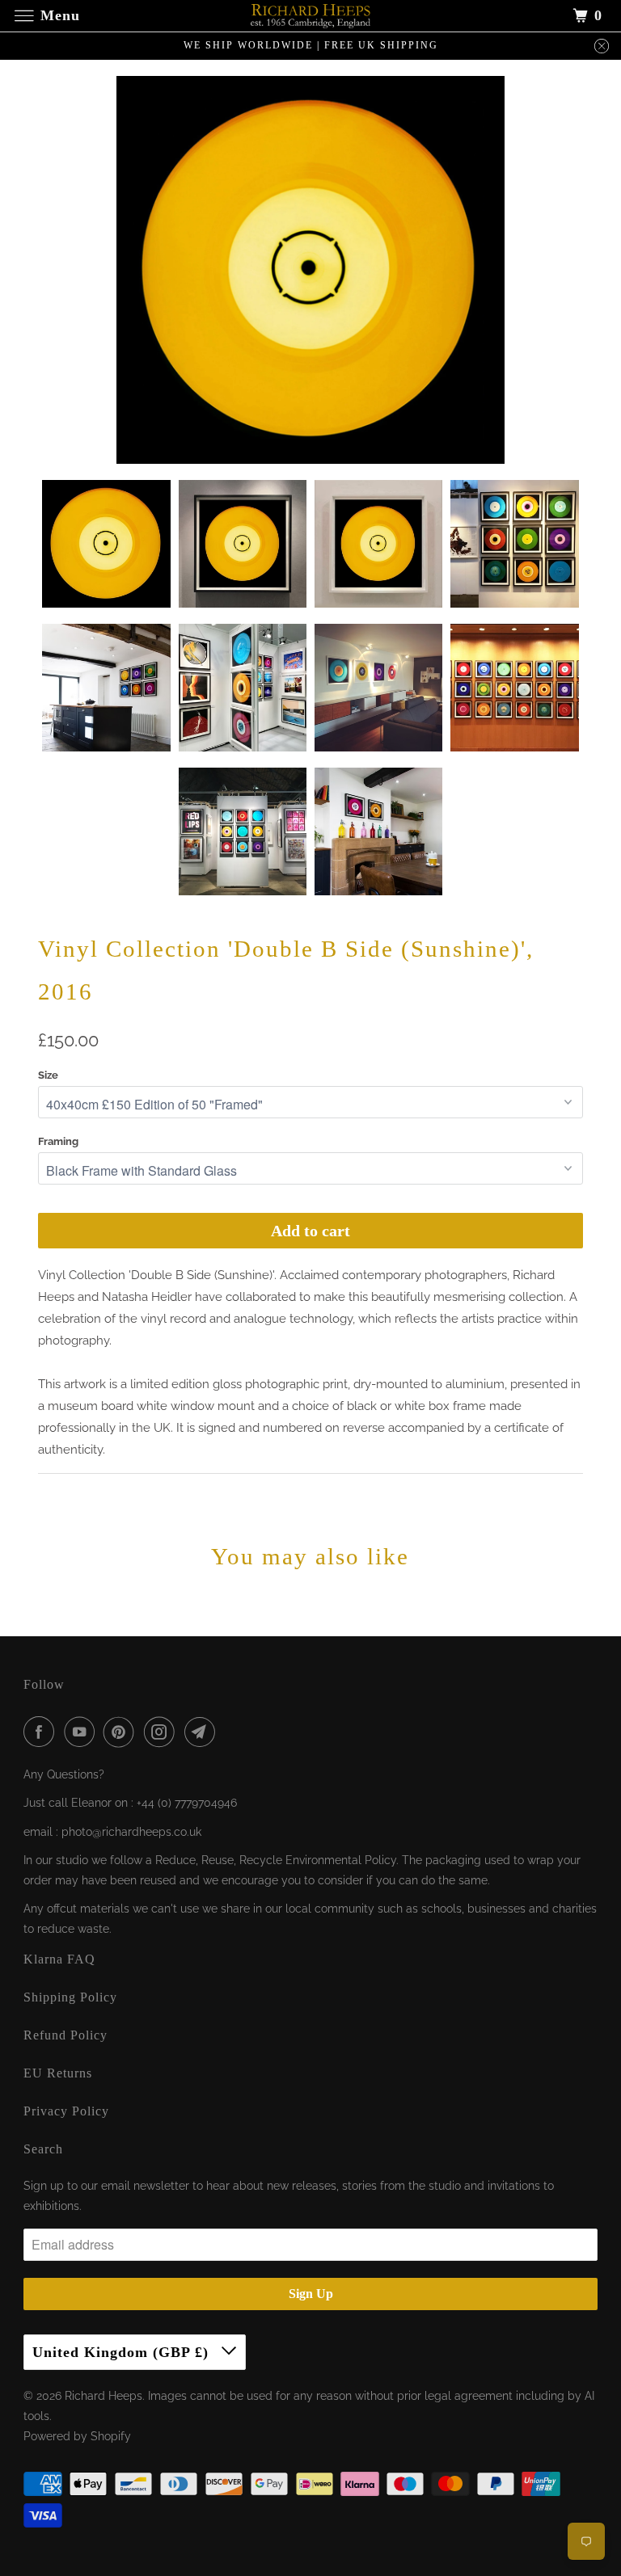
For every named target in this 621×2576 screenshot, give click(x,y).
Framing (58, 1141)
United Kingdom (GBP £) (123, 2352)
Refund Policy (65, 2035)
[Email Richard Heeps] (203, 1732)
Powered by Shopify (77, 2436)
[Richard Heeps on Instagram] (163, 1732)
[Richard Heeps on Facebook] (42, 1732)
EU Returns (58, 2073)
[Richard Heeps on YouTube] (82, 1732)
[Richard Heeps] (310, 16)
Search (43, 2149)
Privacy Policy (66, 2111)
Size (48, 1075)
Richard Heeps (103, 2396)
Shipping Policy (70, 1997)
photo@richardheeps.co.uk (131, 1832)
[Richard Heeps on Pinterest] (122, 1732)
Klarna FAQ (59, 1959)
